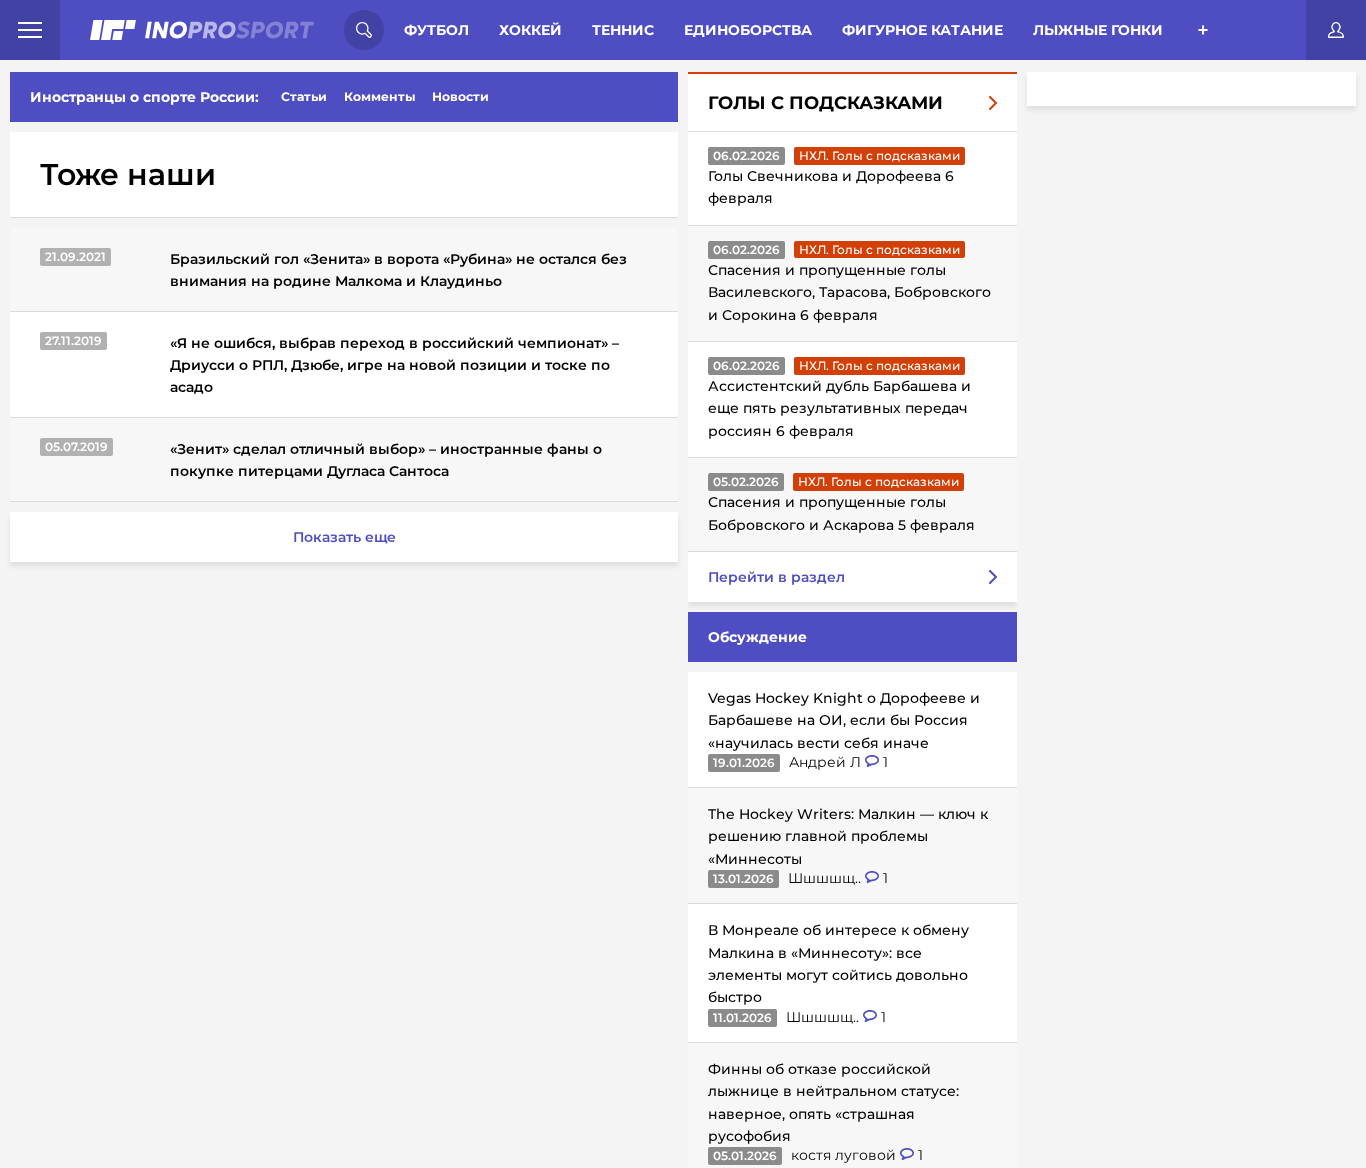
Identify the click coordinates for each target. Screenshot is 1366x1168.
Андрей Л (827, 762)
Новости (460, 96)
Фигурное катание (922, 30)
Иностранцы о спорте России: (144, 97)
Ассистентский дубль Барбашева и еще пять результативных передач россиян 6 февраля (839, 408)
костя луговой (845, 1155)
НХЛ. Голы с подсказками (879, 155)
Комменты (380, 96)
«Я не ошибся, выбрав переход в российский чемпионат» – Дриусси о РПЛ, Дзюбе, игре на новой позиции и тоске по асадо (394, 365)
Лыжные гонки (1098, 30)
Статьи (304, 96)
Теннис (623, 30)
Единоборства (748, 30)
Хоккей (530, 30)
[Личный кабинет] (1336, 30)
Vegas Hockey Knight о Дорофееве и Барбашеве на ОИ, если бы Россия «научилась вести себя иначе (844, 720)
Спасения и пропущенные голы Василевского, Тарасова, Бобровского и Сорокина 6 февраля (849, 292)
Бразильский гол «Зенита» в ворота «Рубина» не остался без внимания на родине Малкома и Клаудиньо (398, 270)
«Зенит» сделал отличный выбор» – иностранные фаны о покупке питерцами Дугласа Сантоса (386, 460)
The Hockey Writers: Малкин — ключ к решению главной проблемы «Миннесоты (848, 836)
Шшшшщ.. (826, 878)
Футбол (436, 30)
